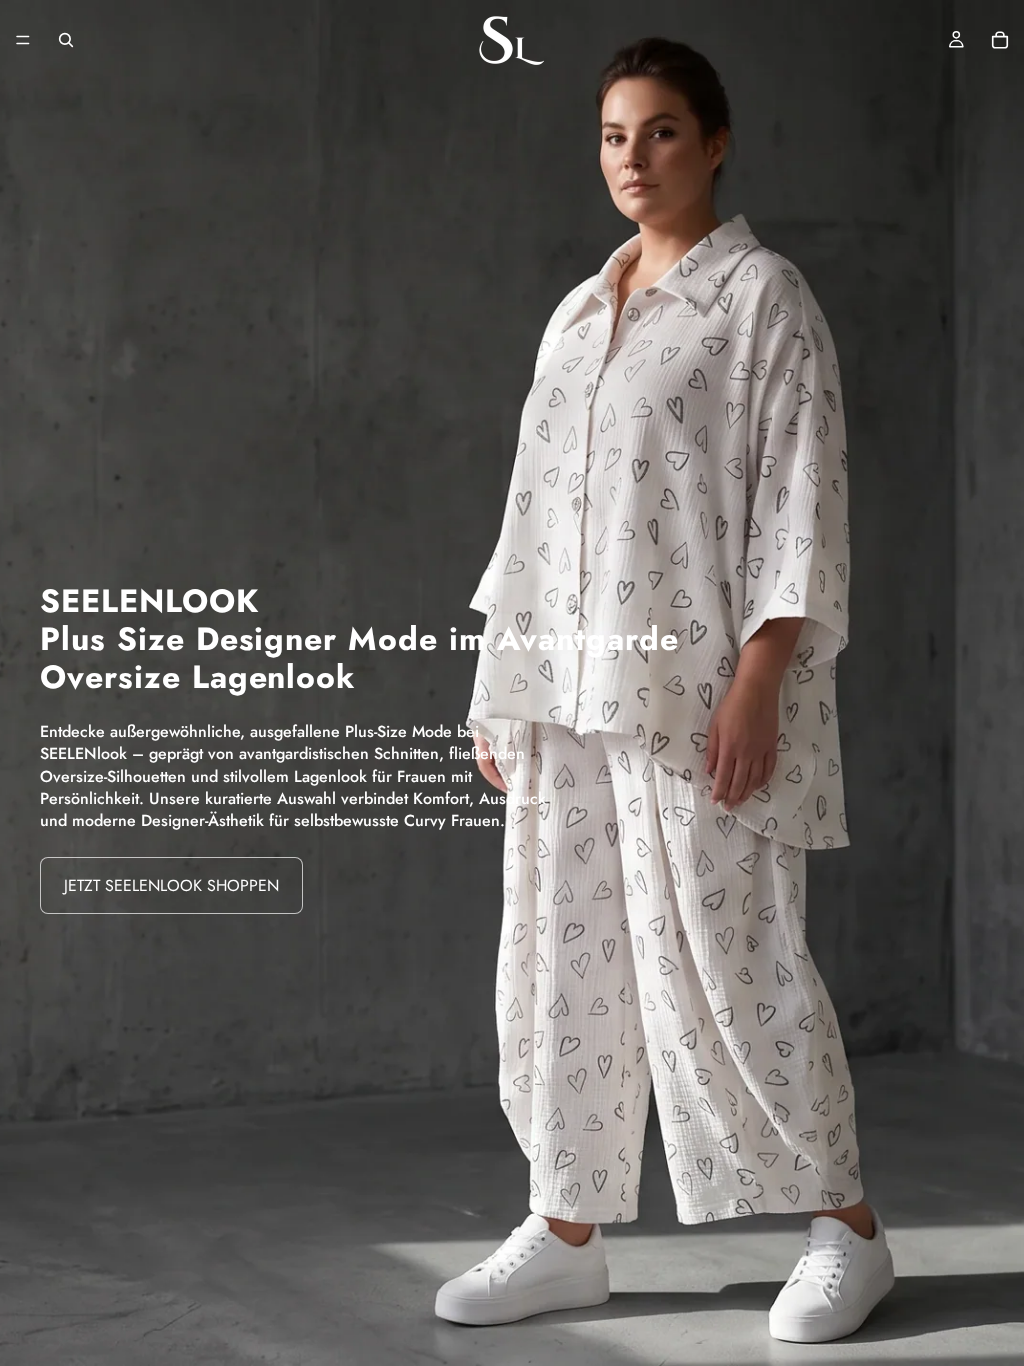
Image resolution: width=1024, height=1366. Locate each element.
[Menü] (23, 40)
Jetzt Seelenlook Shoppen (171, 885)
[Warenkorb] (1000, 40)
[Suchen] (66, 40)
